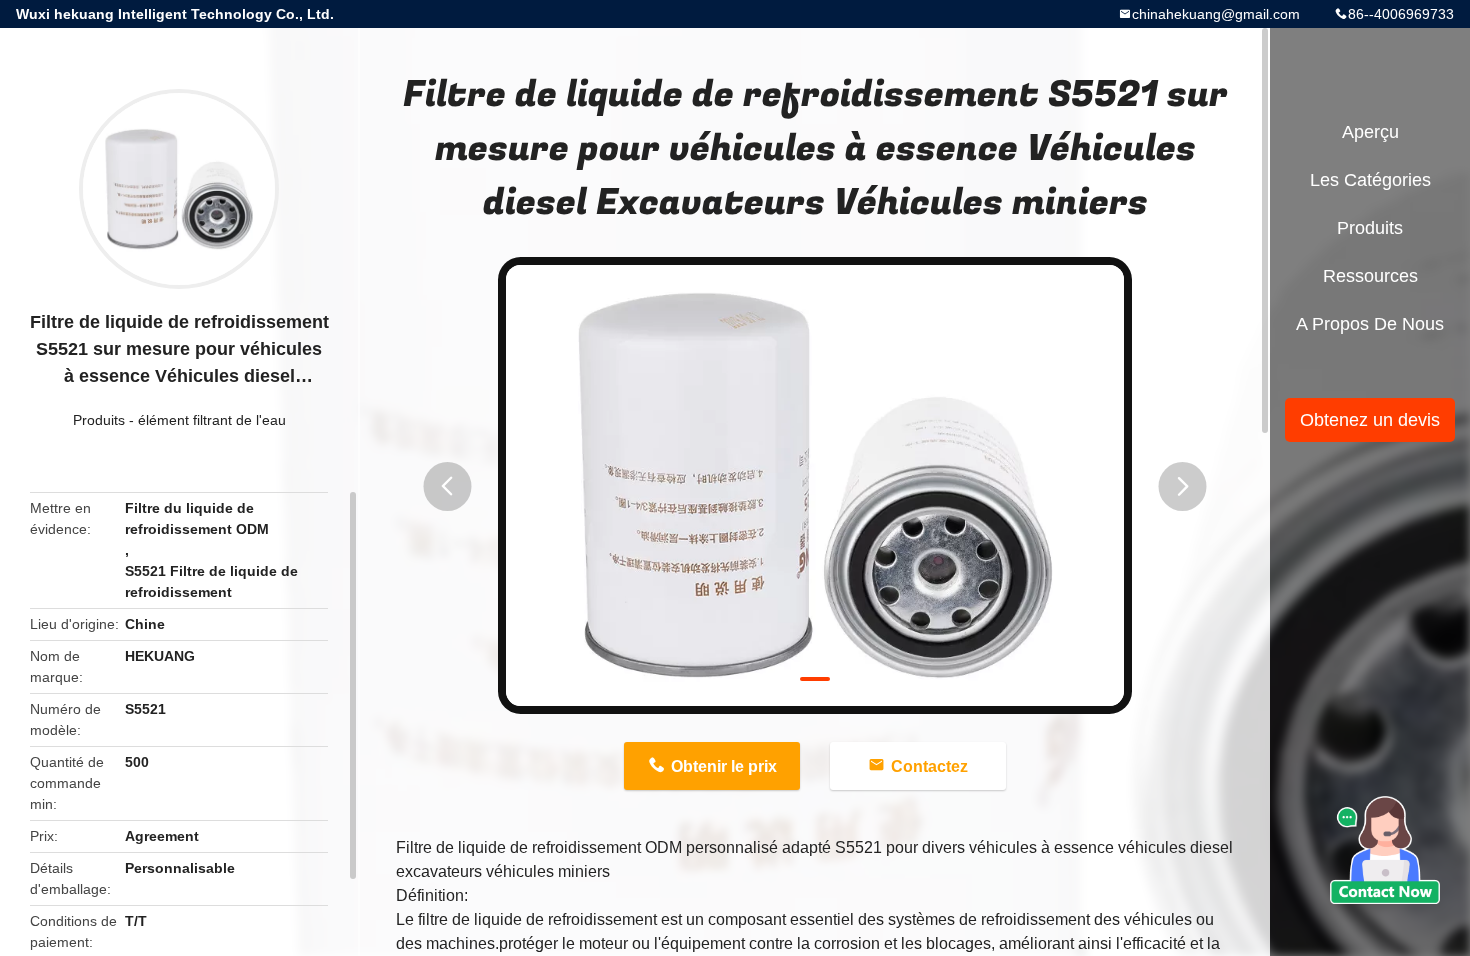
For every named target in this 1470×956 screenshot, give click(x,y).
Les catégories (1370, 180)
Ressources (1370, 276)
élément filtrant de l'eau (212, 420)
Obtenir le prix (724, 766)
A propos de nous (1370, 324)
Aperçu (1370, 132)
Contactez (929, 766)
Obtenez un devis (1370, 420)
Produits (99, 420)
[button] (447, 486)
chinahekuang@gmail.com (1216, 14)
